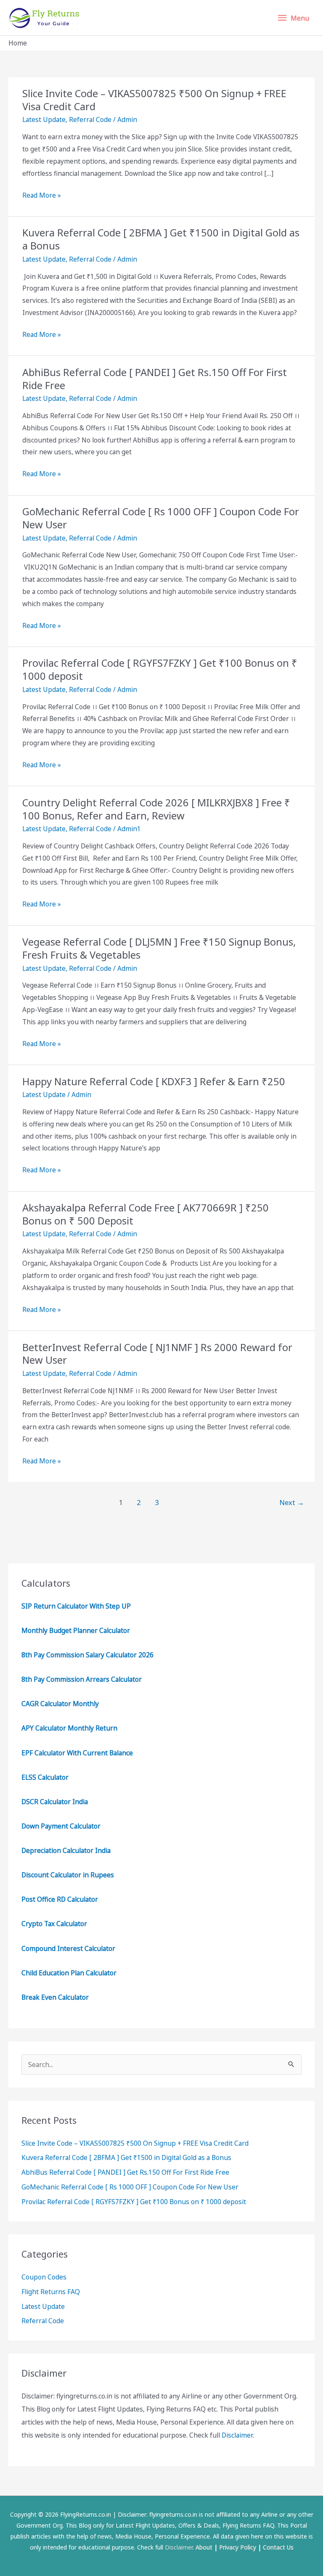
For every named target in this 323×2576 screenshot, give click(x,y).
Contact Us (278, 2547)
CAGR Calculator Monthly (60, 1704)
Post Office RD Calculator (60, 1899)
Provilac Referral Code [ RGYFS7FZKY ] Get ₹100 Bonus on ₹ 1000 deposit (160, 669)
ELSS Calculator (45, 1777)
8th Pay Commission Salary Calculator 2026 (87, 1655)
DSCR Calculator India (55, 1802)
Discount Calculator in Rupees (68, 1875)
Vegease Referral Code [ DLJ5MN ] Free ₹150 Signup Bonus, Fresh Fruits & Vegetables (159, 948)
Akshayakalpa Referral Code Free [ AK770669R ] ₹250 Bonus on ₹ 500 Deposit (146, 1214)
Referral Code (90, 119)
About (204, 2547)
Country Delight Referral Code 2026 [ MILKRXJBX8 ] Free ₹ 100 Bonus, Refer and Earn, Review (156, 809)
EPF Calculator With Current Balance (77, 1753)
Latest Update (44, 119)
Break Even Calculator (55, 1997)
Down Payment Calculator (62, 1826)
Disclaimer (237, 2435)
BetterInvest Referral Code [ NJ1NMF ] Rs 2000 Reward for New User (157, 1354)
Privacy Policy (238, 2547)
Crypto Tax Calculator (54, 1924)
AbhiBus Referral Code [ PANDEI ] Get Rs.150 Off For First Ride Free (155, 379)
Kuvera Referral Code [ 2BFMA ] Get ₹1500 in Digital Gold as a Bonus (161, 239)
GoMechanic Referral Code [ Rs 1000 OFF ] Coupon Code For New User (161, 518)
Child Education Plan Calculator (69, 1973)
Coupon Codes (44, 2277)
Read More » (42, 196)
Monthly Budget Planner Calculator (76, 1630)
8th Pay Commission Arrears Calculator (82, 1679)
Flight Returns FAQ (51, 2292)
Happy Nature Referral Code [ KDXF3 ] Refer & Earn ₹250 (154, 1081)
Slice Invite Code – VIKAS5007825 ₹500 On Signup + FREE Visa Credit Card (154, 100)
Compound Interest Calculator (68, 1948)
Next (292, 1502)
